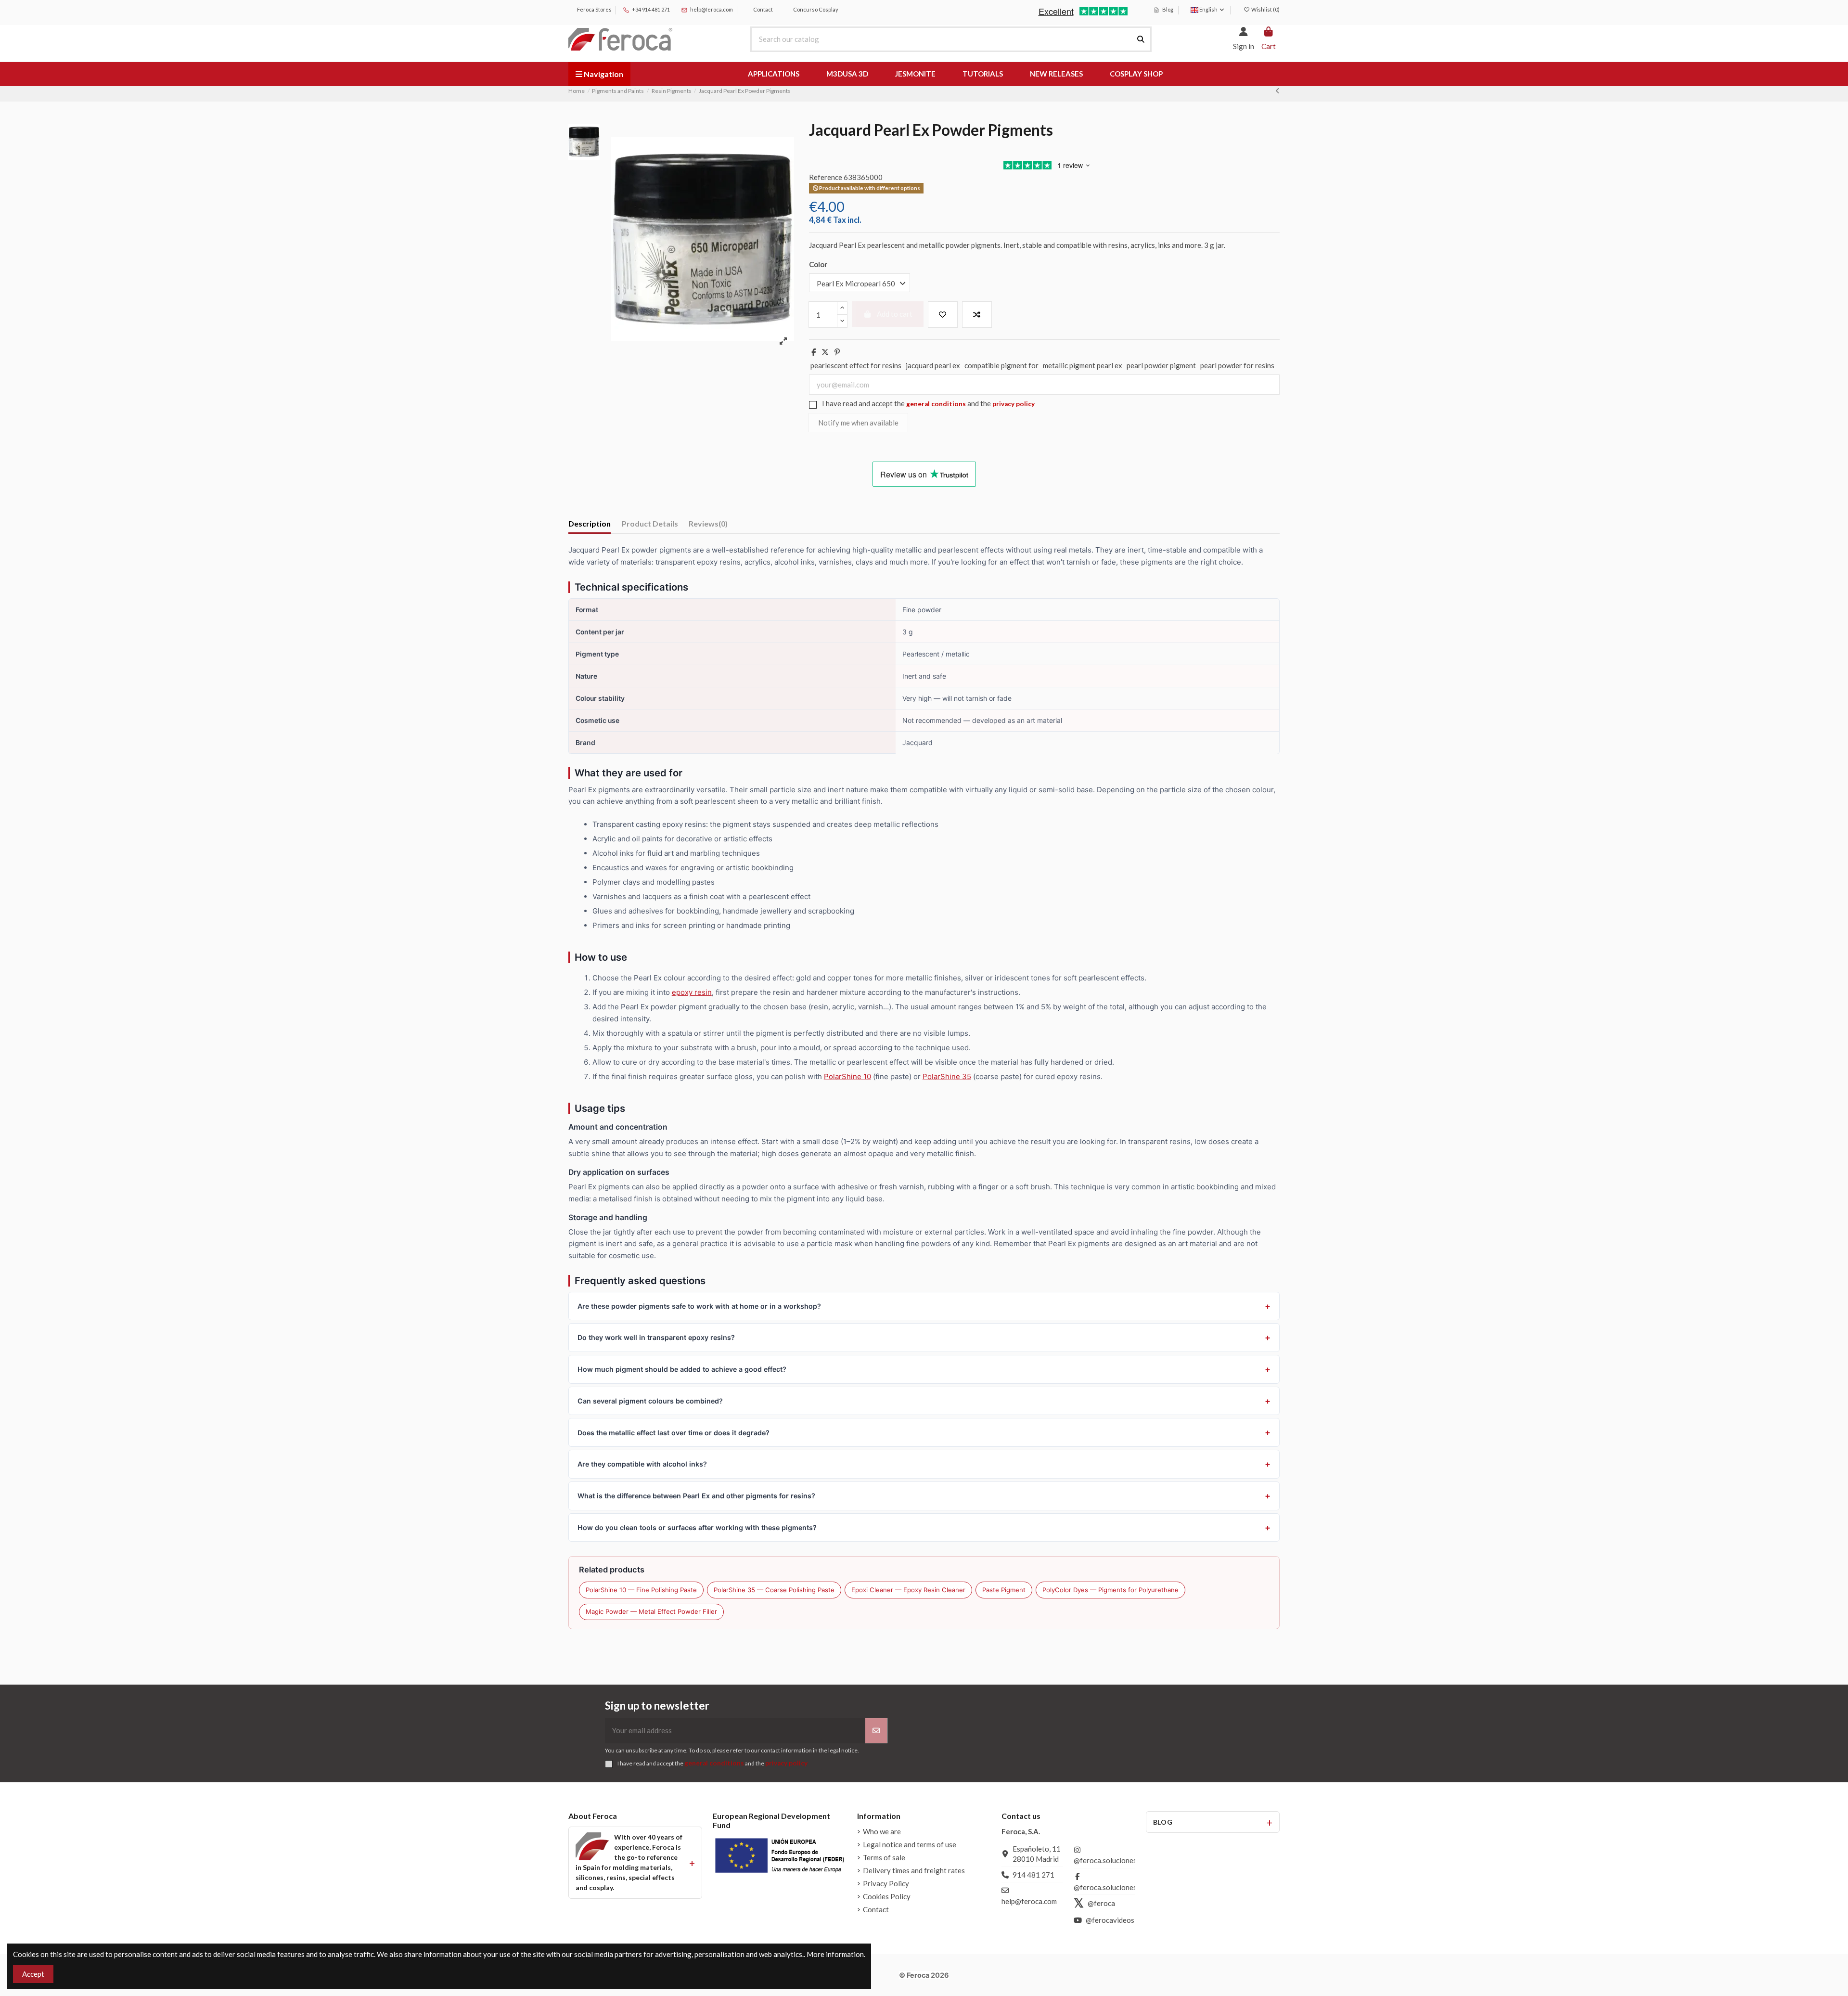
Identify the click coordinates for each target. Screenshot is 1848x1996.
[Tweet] (825, 352)
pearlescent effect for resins (856, 365)
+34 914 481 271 (650, 9)
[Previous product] (1277, 90)
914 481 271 (1033, 1875)
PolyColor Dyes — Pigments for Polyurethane (1110, 1590)
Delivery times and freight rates (914, 1870)
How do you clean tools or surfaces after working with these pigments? (697, 1527)
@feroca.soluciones (1105, 1860)
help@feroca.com (712, 9)
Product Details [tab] (650, 523)
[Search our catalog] (1141, 39)
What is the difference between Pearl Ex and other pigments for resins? (696, 1496)
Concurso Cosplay (815, 9)
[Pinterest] (837, 352)
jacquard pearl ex (933, 365)
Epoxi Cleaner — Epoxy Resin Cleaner (908, 1590)
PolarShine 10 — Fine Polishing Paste (641, 1590)
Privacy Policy (886, 1883)
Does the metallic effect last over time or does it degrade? (674, 1433)
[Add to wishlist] (943, 315)
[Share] (814, 352)
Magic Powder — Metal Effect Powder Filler (651, 1611)
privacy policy (1014, 404)
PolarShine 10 (847, 1076)
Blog (1167, 9)
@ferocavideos (1110, 1920)
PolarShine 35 (947, 1076)
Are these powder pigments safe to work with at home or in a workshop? (699, 1306)
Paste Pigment (1004, 1590)
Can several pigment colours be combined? (650, 1401)
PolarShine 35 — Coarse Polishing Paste (774, 1590)
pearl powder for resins (1237, 365)
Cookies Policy (887, 1896)
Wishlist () (1265, 9)
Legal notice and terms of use (910, 1844)
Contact (763, 9)
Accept (33, 1974)
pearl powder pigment (1161, 365)
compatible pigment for (1001, 365)
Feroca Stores (594, 9)
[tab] (708, 525)
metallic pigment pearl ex (1083, 365)
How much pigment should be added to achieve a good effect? (682, 1369)
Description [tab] (590, 523)
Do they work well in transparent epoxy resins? (656, 1337)
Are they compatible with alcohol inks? (642, 1464)
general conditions (936, 404)
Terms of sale (884, 1857)
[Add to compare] (977, 315)
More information (835, 1954)
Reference (826, 177)
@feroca (1101, 1903)
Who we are (882, 1831)
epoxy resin (692, 992)
